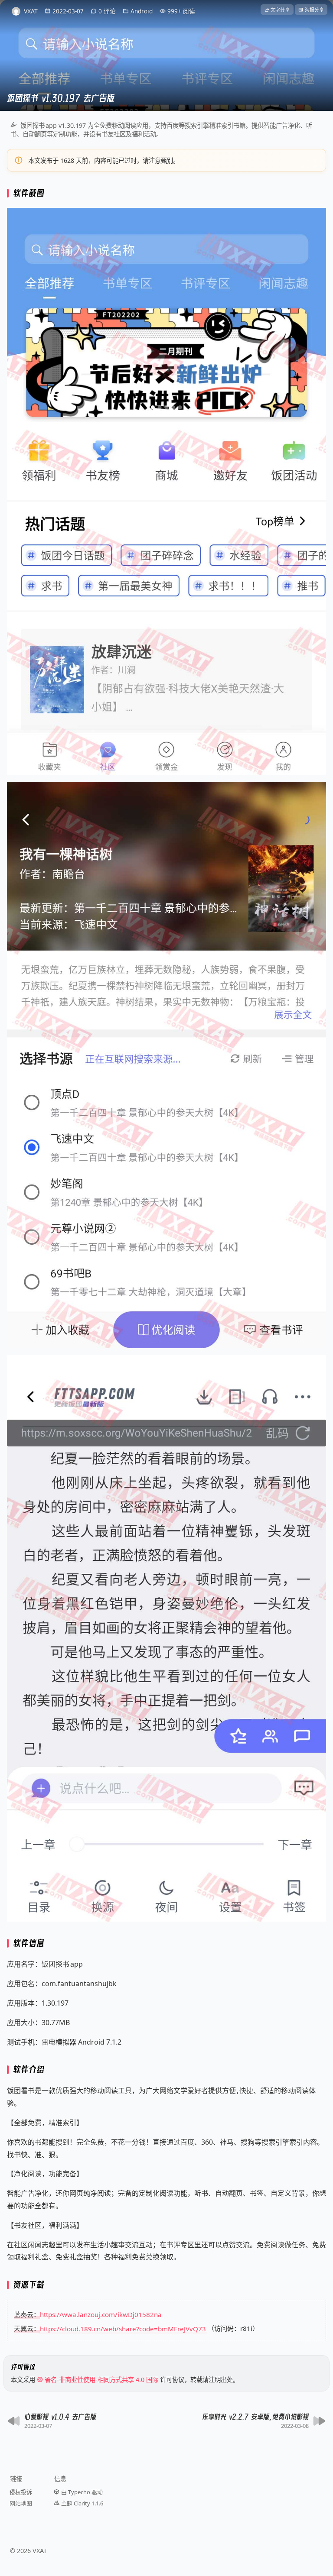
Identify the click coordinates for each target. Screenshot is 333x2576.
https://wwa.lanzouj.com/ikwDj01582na (101, 2314)
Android (142, 11)
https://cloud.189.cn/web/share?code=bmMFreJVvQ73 (123, 2328)
